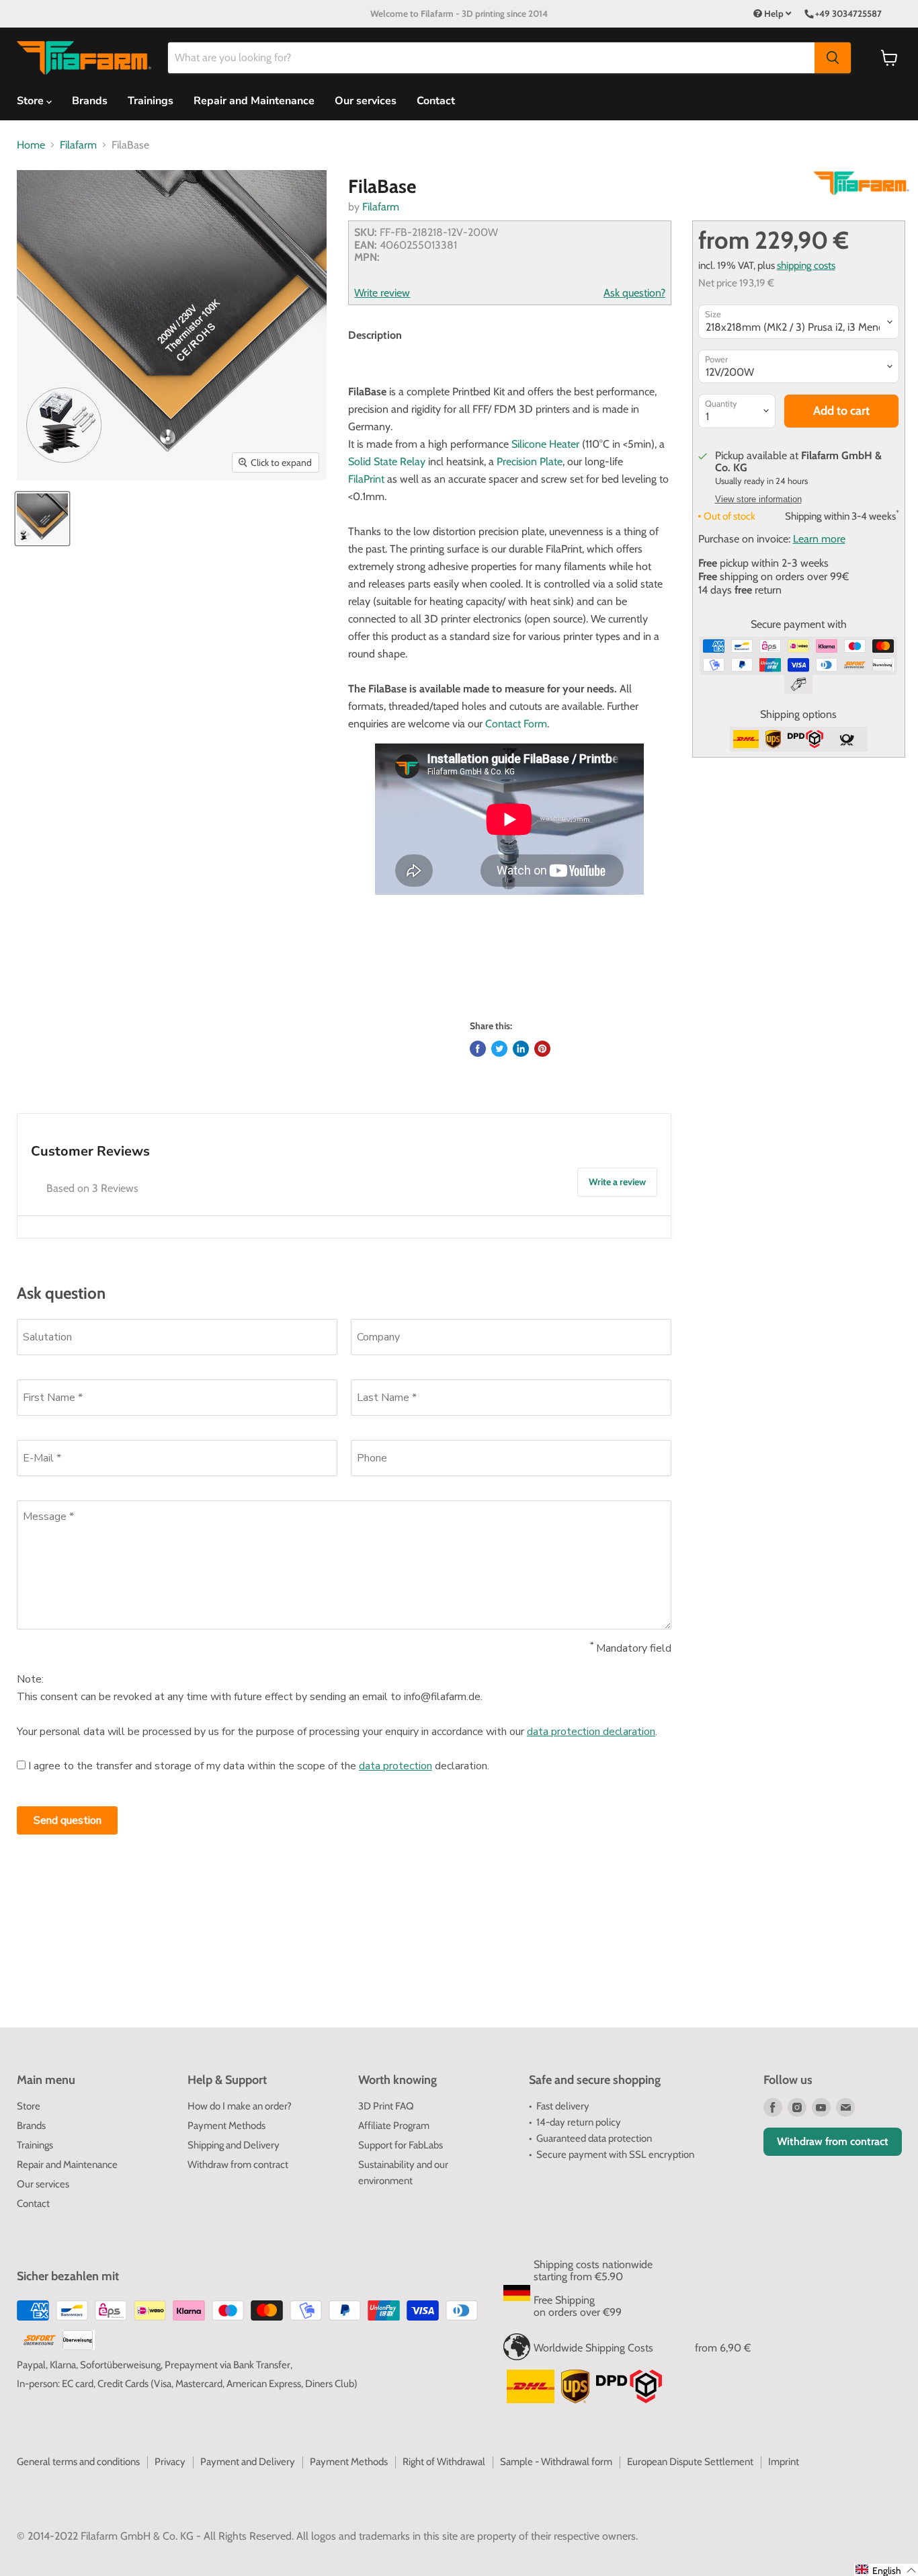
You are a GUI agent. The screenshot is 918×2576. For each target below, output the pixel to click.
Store (29, 2106)
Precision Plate (530, 461)
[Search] (833, 58)
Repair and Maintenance (254, 101)
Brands (90, 101)
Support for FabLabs (401, 2145)
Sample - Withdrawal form (556, 2462)
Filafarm (78, 145)
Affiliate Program (394, 2126)
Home (31, 145)
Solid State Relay (387, 461)
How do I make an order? (240, 2106)
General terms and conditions (78, 2462)
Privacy (170, 2462)
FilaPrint (366, 479)
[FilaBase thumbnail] (42, 519)
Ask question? (634, 293)
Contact (436, 101)
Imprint (784, 2462)
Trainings (151, 101)
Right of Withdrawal (444, 2462)
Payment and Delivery (248, 2462)
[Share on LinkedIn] (521, 1049)
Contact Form (516, 724)
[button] (886, 2570)
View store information (758, 499)
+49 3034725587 (848, 13)
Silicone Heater (545, 444)
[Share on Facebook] (478, 1049)
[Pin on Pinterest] (542, 1049)
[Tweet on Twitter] (499, 1049)
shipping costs (806, 265)
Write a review (617, 1182)
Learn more (819, 539)
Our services (366, 101)
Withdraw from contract (238, 2165)
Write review (382, 293)
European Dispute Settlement (690, 2462)
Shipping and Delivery (234, 2145)
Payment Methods (226, 2126)
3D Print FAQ (386, 2106)
